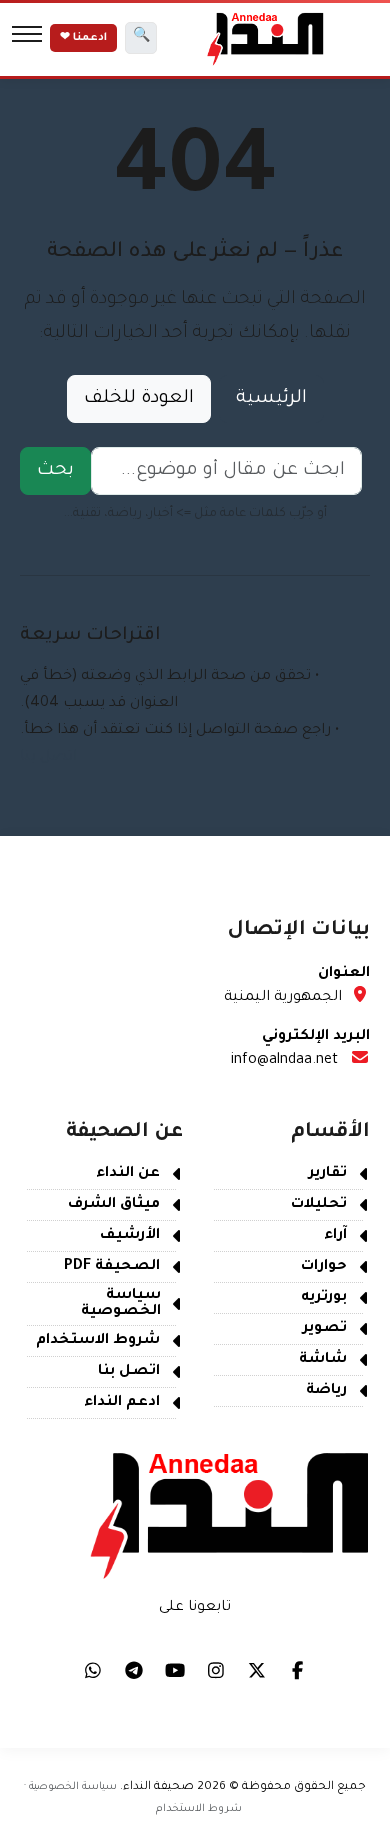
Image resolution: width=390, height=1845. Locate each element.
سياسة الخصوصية (121, 1304)
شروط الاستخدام (98, 1341)
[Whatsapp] (93, 1670)
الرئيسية (271, 399)
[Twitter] (257, 1670)
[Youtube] (175, 1670)
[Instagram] (216, 1670)
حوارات (324, 1267)
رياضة (326, 1391)
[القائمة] (27, 38)
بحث (55, 471)
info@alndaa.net (284, 1061)
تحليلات (319, 1205)
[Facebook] (298, 1670)
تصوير (325, 1329)
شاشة (323, 1360)
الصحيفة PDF (112, 1267)
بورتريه (324, 1298)
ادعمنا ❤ (83, 38)
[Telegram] (134, 1670)
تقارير (328, 1174)
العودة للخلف (139, 399)
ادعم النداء (122, 1403)
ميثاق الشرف (114, 1205)
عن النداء (128, 1174)
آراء (335, 1236)
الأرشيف (130, 1236)
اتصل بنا (48, 758)
